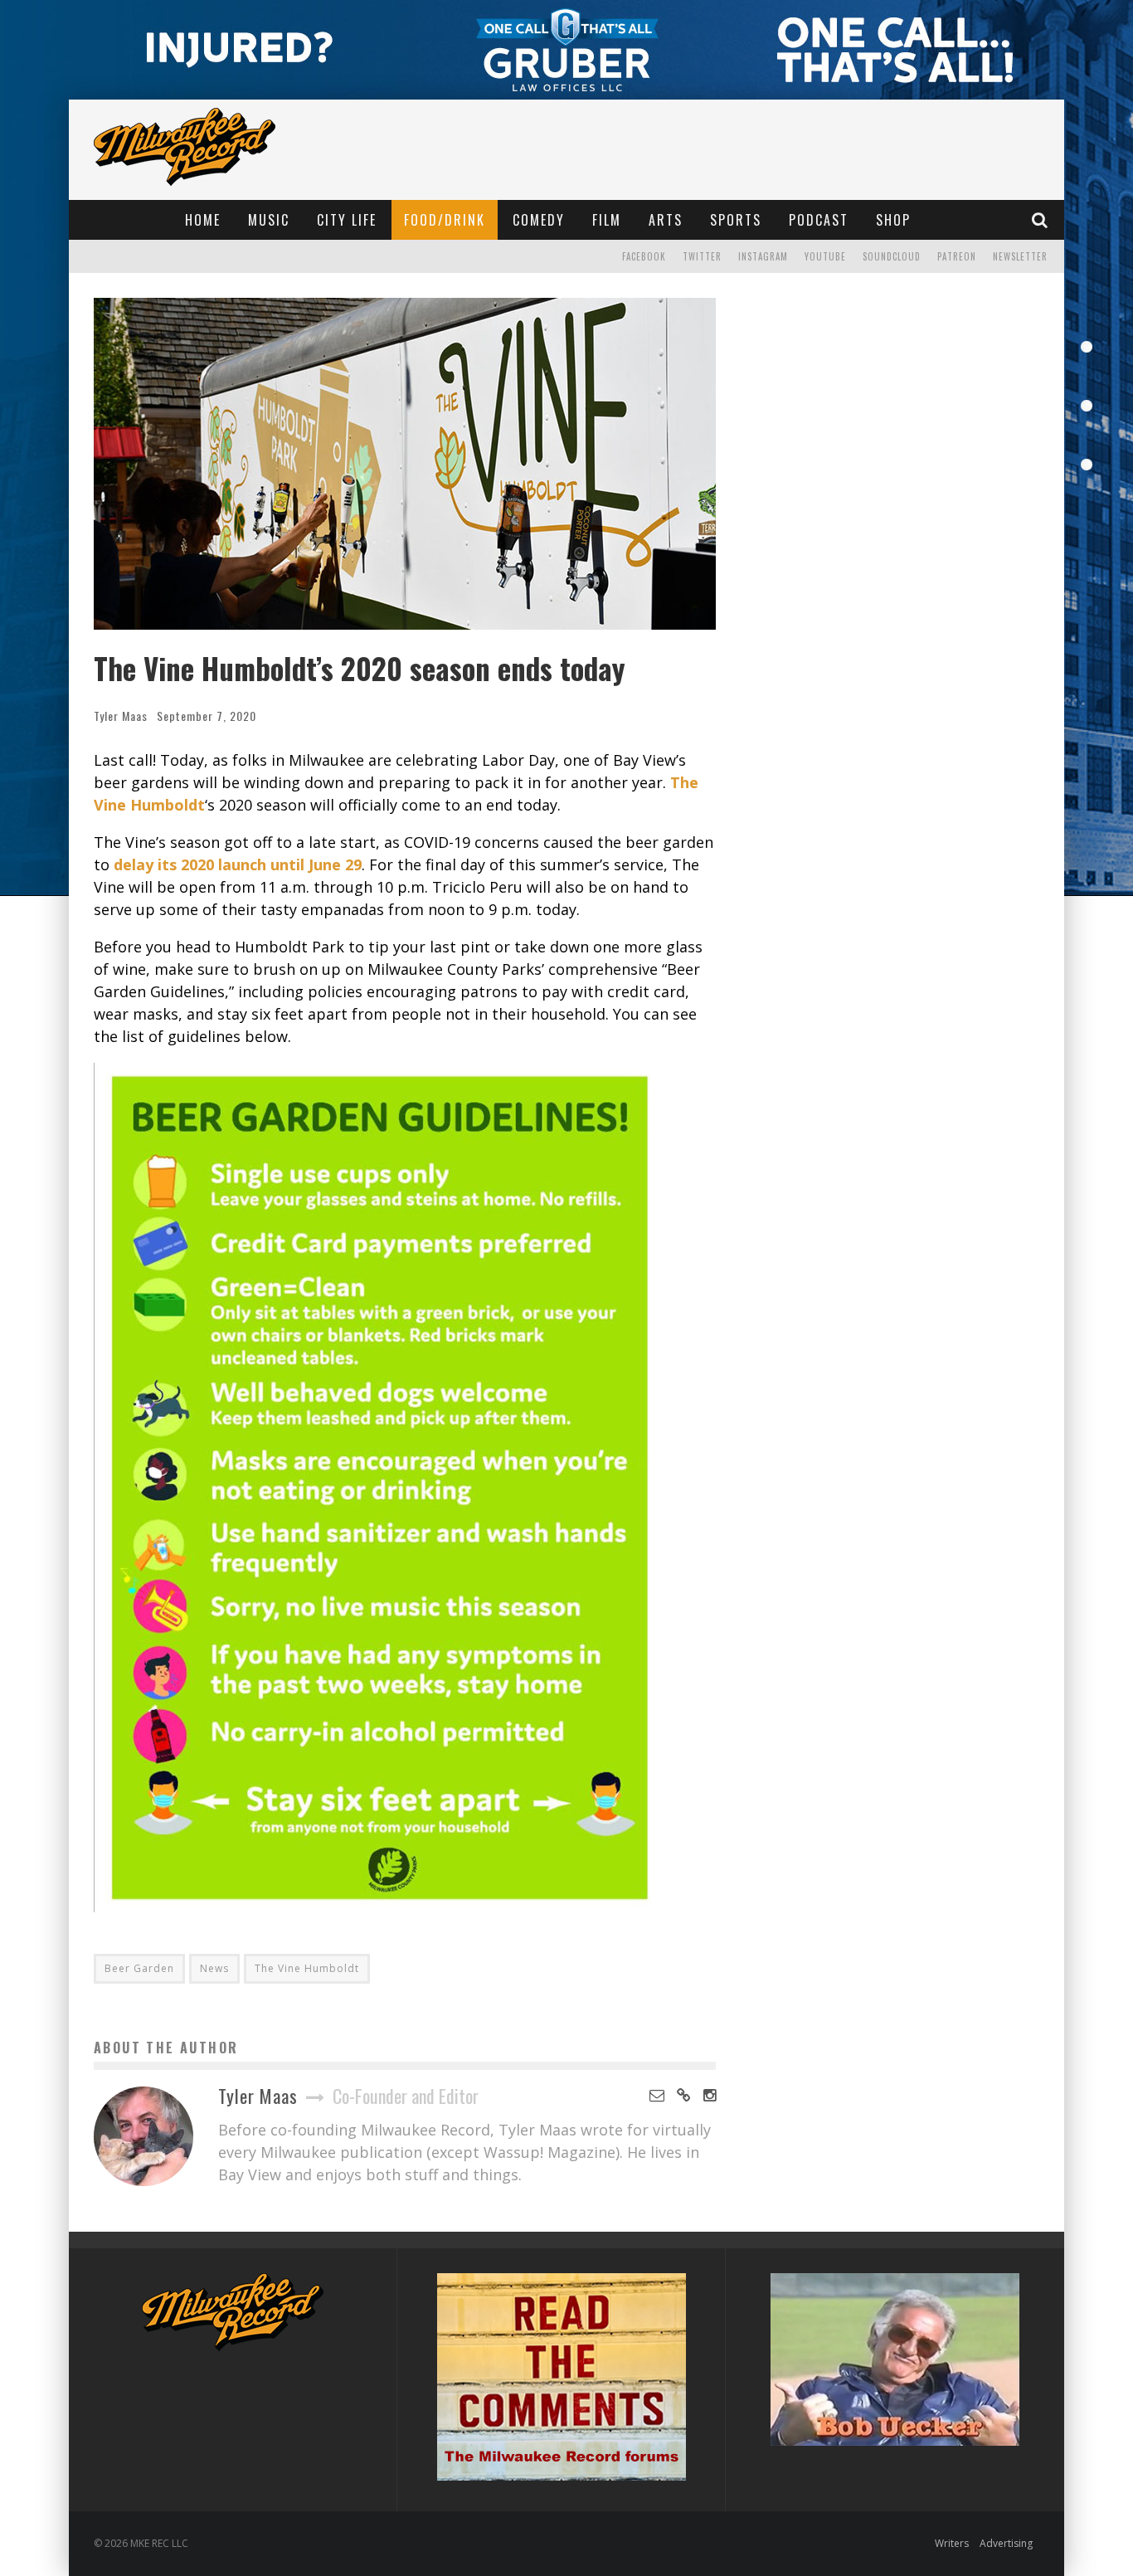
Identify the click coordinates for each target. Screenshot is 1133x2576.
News (214, 1968)
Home (203, 220)
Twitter (702, 256)
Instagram (763, 256)
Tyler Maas (121, 716)
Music (269, 220)
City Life (347, 220)
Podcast (819, 220)
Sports (736, 220)
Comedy (539, 220)
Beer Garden (139, 1968)
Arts (666, 220)
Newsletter (1020, 256)
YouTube (825, 256)
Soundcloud (892, 256)
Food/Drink (445, 220)
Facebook (644, 256)
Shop (893, 220)
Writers (952, 2543)
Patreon (957, 256)
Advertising (1006, 2543)
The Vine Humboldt (307, 1968)
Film (607, 220)
